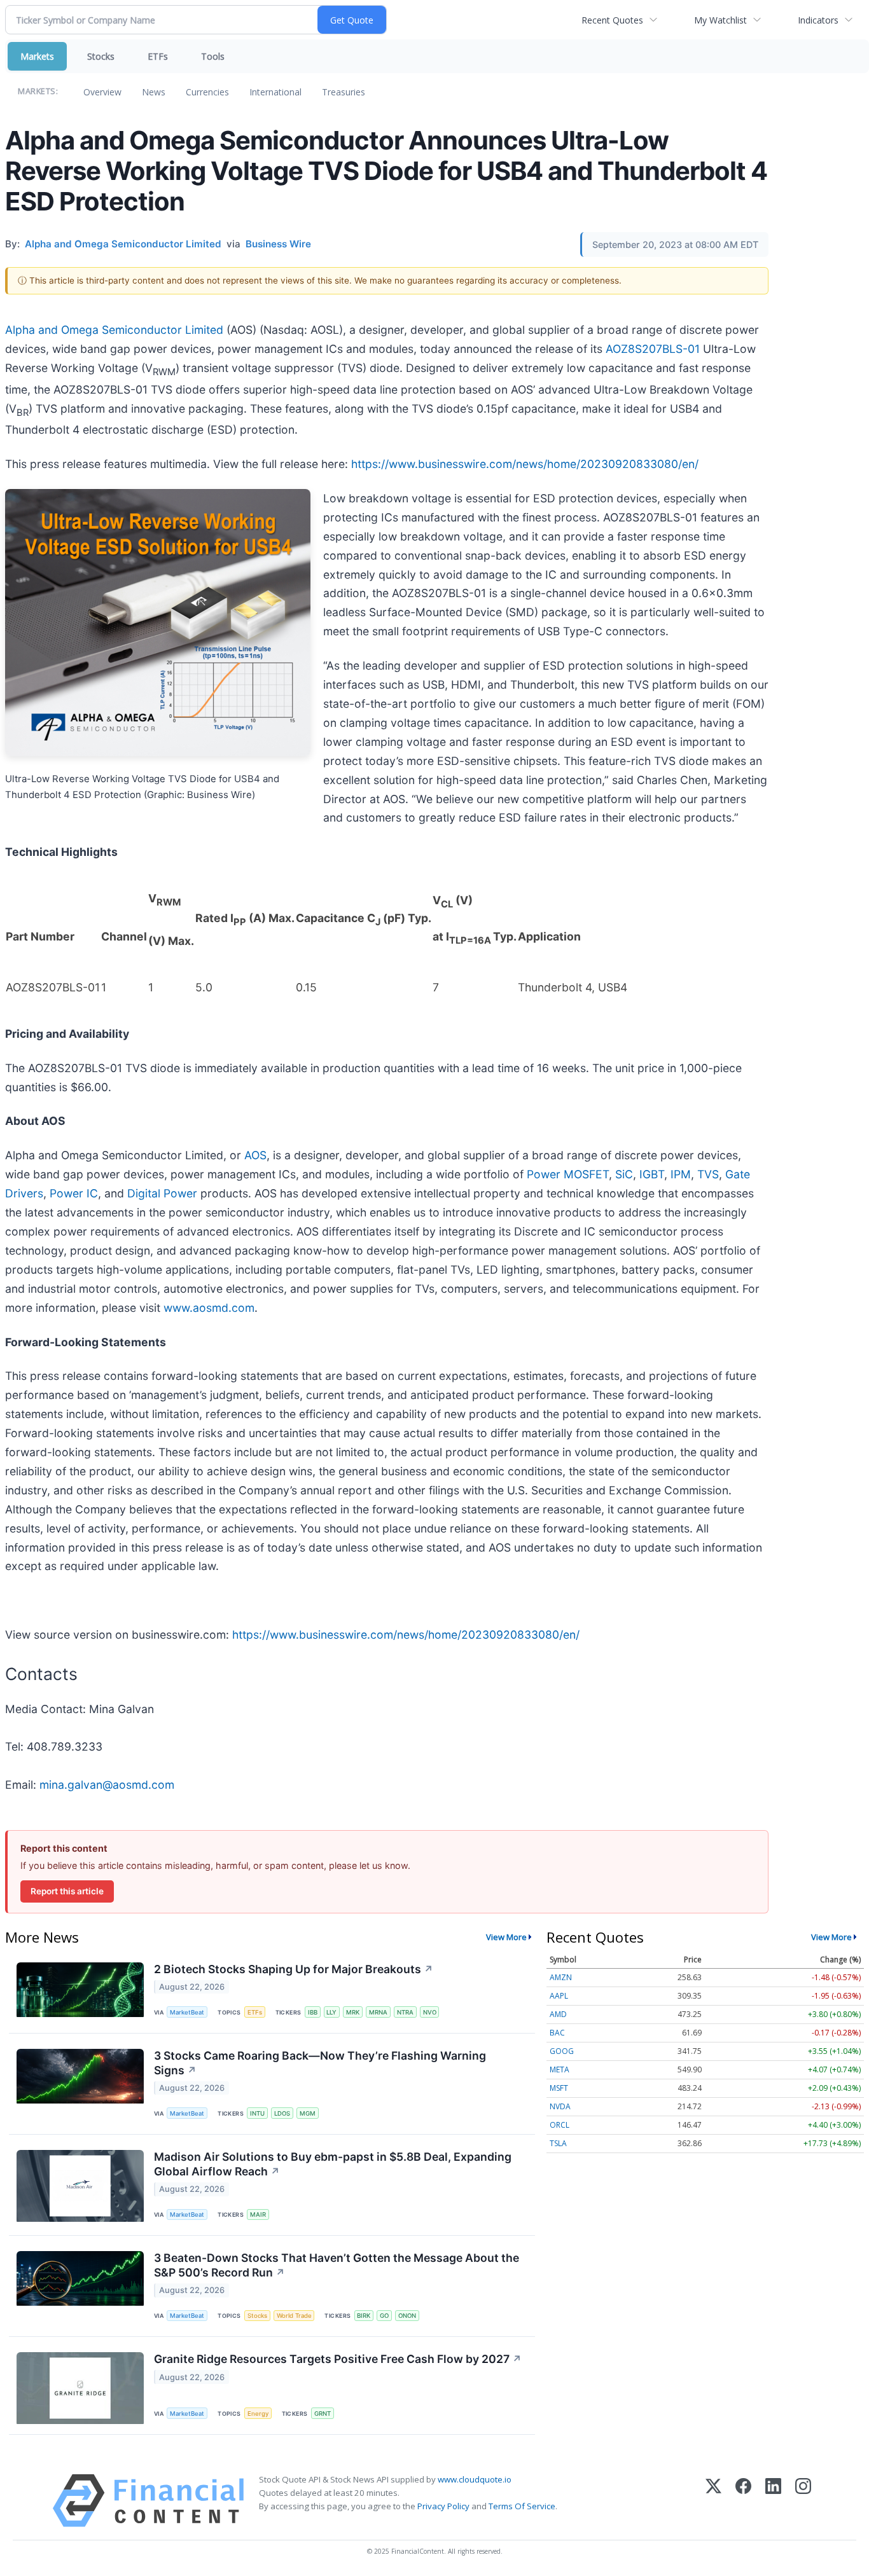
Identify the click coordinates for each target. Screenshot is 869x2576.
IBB (313, 2012)
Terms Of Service (522, 2506)
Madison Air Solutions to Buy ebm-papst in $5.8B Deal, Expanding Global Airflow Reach (333, 2164)
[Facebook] (743, 2501)
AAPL (559, 1996)
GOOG (562, 2051)
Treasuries (344, 92)
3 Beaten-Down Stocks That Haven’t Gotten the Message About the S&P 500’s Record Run (337, 2265)
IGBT (652, 1174)
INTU (257, 2113)
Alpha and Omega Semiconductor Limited (114, 330)
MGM (308, 2113)
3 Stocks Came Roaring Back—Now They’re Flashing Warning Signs (320, 2063)
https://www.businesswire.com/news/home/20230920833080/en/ (525, 464)
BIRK (364, 2316)
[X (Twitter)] (713, 2501)
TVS (708, 1174)
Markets (37, 56)
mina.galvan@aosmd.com (107, 1785)
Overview (102, 92)
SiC (624, 1174)
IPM (681, 1174)
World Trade (294, 2316)
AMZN (561, 1977)
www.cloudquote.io (475, 2479)
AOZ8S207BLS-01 (653, 349)
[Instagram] (803, 2501)
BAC (557, 2033)
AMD (558, 2014)
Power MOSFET (568, 1174)
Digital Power (162, 1193)
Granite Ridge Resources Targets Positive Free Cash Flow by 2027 (338, 2359)
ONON (407, 2316)
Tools (213, 56)
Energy (258, 2414)
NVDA (560, 2106)
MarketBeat (187, 2012)
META (560, 2070)
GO (384, 2316)
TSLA (558, 2143)
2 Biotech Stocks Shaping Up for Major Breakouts (294, 1969)
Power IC (74, 1193)
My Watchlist (720, 20)
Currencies (207, 92)
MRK (353, 2012)
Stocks (101, 56)
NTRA (405, 2012)
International (275, 92)
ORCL (560, 2125)
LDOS (282, 2113)
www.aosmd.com (209, 1308)
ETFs (158, 56)
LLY (331, 2012)
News (154, 92)
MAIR (258, 2214)
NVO (430, 2012)
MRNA (378, 2012)
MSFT (559, 2088)
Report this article (67, 1891)
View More (506, 1937)
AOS (255, 1155)
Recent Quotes (612, 20)
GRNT (323, 2414)
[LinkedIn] (773, 2501)
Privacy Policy (443, 2506)
